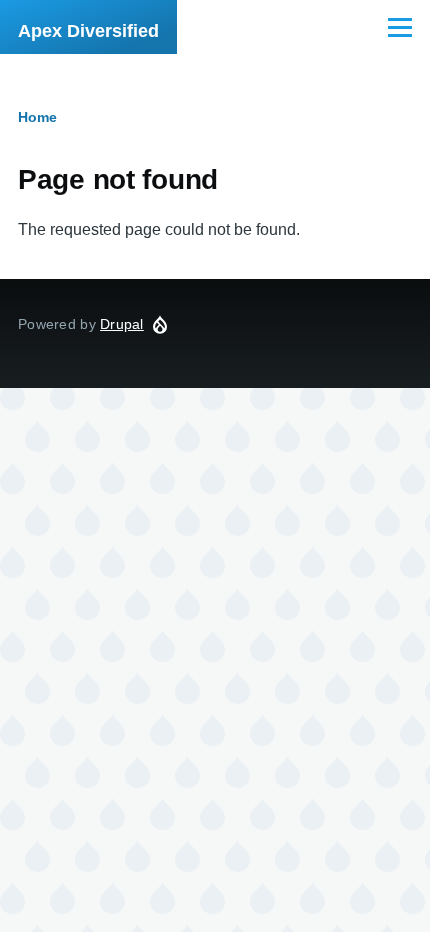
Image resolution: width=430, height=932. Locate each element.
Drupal (122, 324)
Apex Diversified (88, 31)
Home (37, 117)
